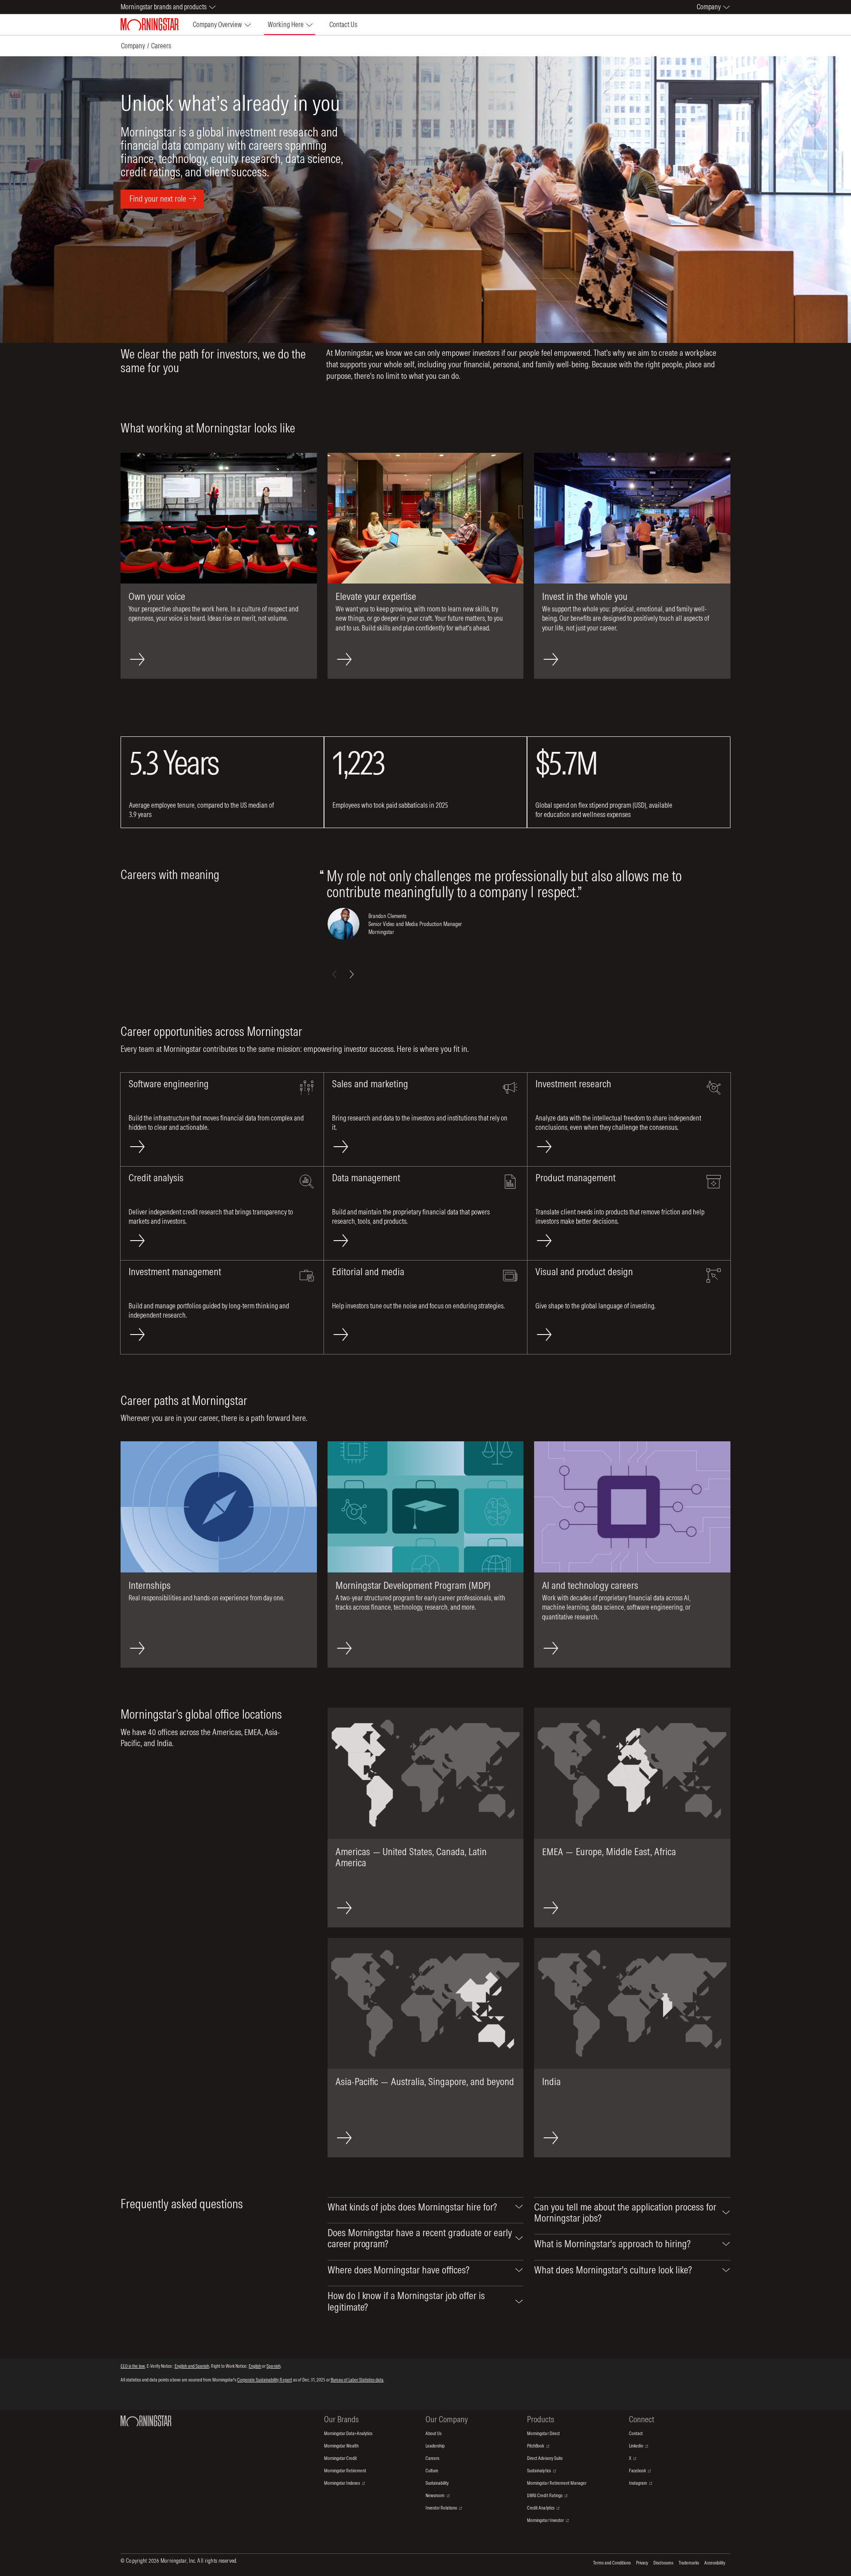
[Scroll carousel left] (335, 974)
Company (133, 46)
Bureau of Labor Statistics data (357, 2380)
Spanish (273, 2366)
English (255, 2366)
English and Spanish (192, 2366)
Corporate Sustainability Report (265, 2380)
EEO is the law (133, 2366)
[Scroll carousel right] (351, 974)
